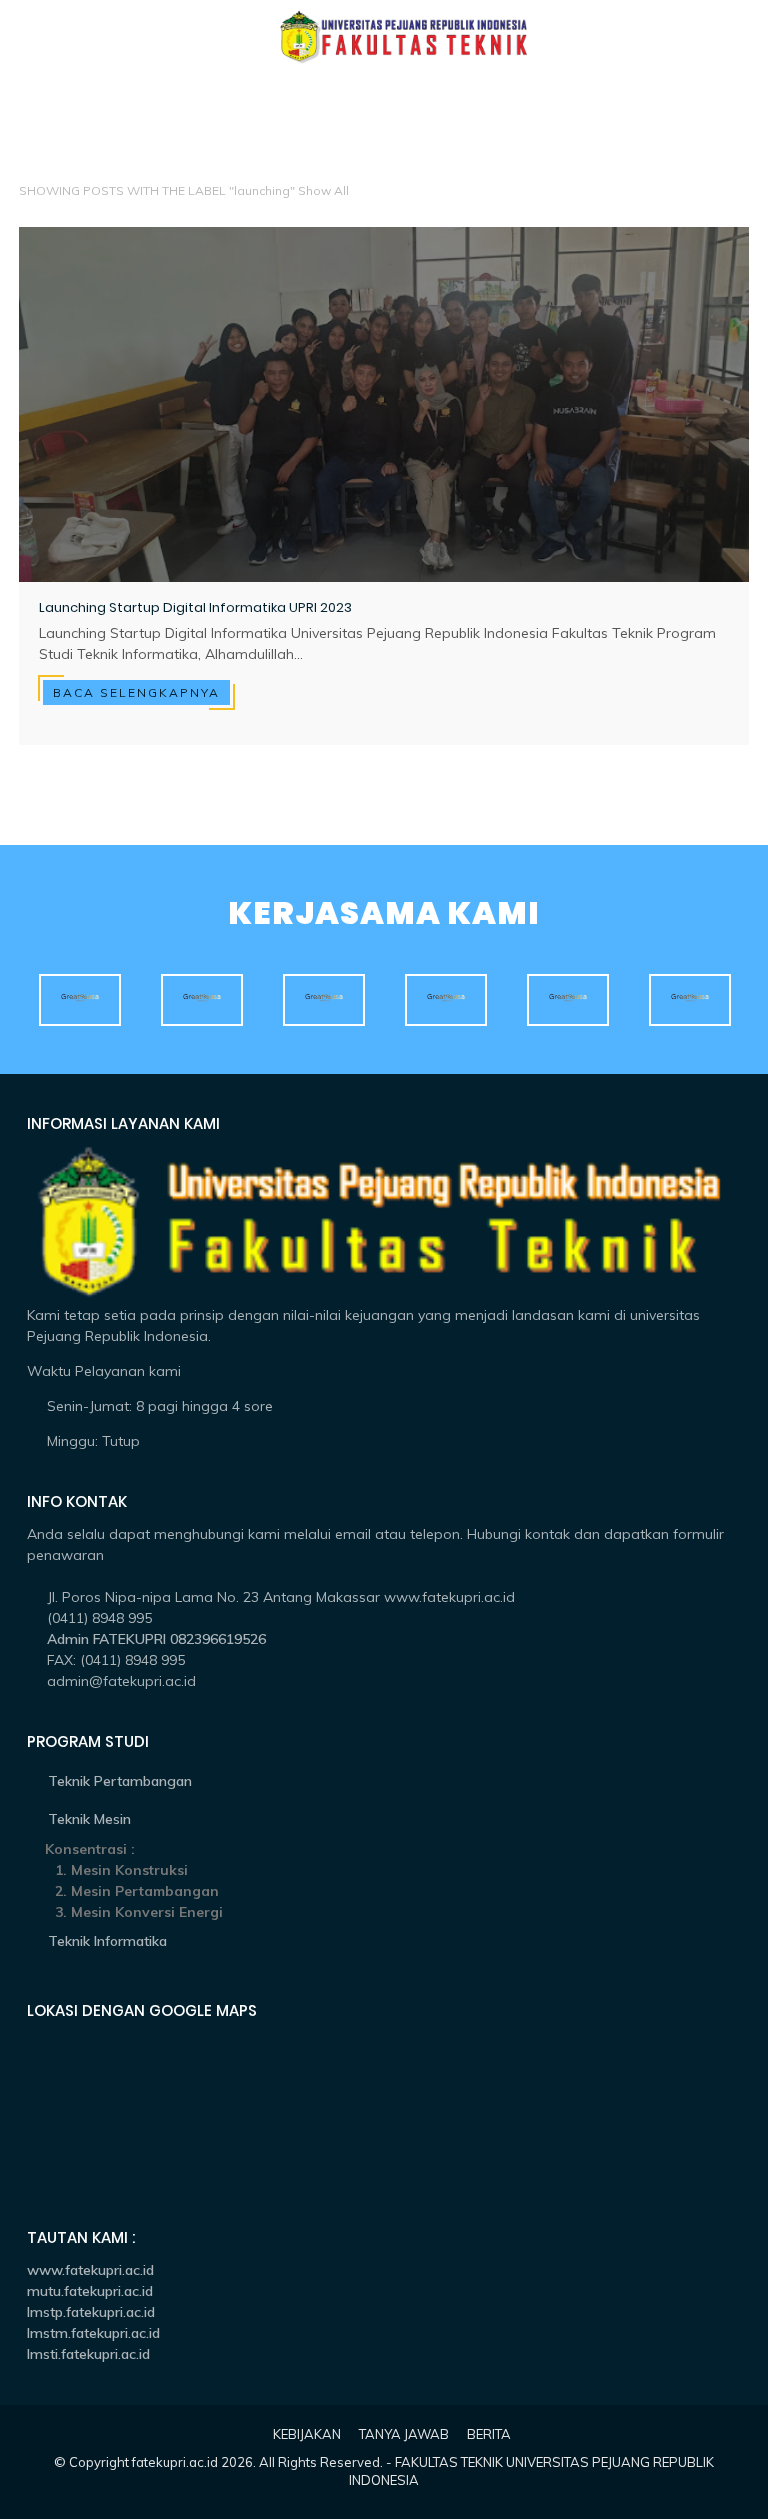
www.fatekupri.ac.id (90, 2270)
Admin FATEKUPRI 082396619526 (156, 1639)
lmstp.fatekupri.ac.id (91, 2312)
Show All (323, 190)
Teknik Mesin (89, 1819)
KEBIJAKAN (307, 2434)
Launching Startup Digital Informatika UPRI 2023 (195, 608)
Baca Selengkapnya (136, 692)
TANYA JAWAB (404, 2434)
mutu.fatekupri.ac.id (90, 2291)
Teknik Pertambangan (120, 1781)
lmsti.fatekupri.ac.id (88, 2354)
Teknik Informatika (107, 1941)
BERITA (489, 2434)
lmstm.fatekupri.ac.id (93, 2333)
